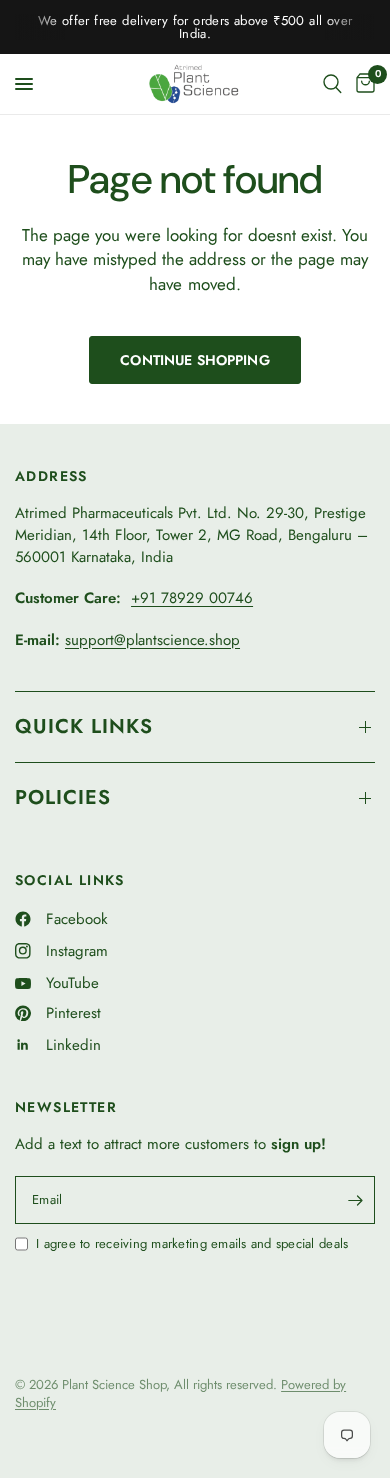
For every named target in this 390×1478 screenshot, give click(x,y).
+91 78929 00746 (192, 598)
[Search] (332, 84)
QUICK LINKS (84, 726)
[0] (362, 84)
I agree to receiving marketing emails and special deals (192, 1244)
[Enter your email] (355, 1200)
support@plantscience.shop (152, 640)
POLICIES (63, 797)
